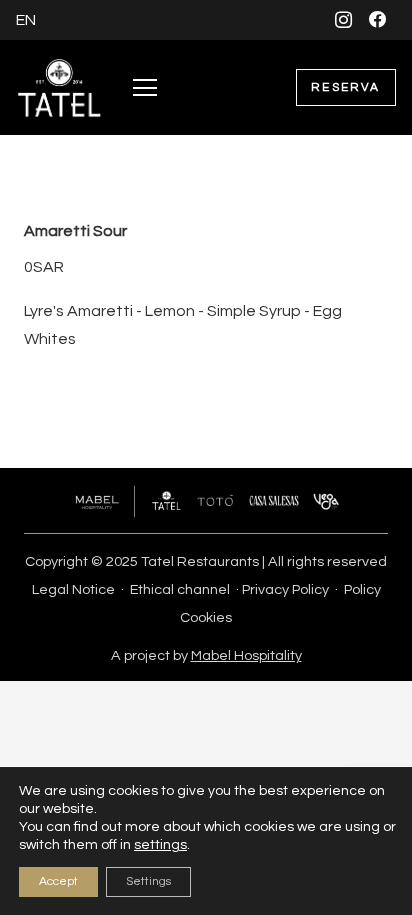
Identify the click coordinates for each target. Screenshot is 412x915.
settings (160, 845)
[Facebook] (378, 19)
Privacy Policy (285, 589)
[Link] (59, 88)
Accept (58, 881)
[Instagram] (343, 19)
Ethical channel (180, 589)
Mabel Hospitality (246, 655)
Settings (148, 881)
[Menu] (145, 88)
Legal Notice (73, 589)
